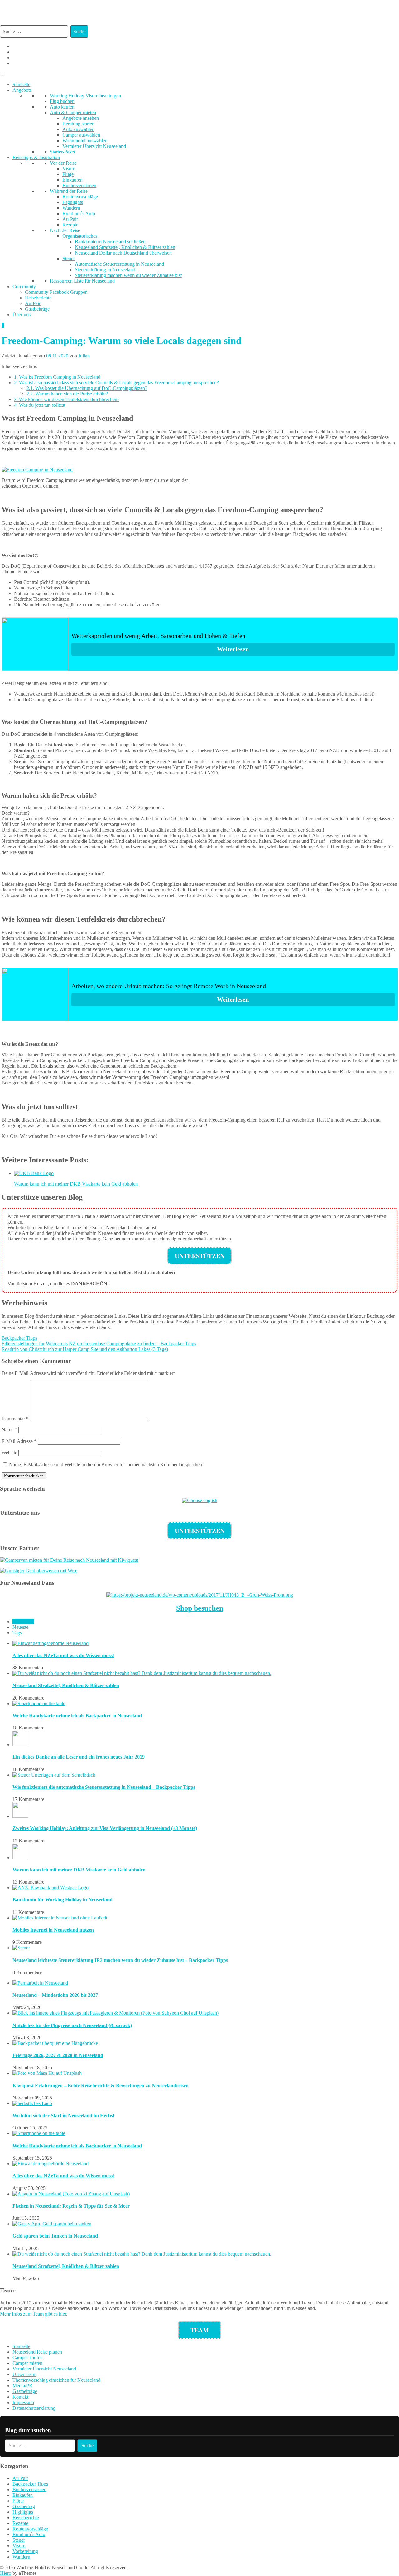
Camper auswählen (81, 135)
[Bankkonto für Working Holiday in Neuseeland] (50, 1887)
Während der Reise (69, 191)
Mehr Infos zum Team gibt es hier (33, 2314)
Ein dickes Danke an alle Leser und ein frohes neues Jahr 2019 (79, 1757)
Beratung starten (78, 124)
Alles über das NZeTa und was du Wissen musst (63, 1655)
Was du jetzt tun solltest (40, 405)
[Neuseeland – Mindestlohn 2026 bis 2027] (40, 1983)
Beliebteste (23, 1621)
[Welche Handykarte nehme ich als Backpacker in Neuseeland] (39, 1703)
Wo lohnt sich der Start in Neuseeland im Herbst (63, 2115)
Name (9, 1430)
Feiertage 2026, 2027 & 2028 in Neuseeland (58, 2055)
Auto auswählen (78, 129)
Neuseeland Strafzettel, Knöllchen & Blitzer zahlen (125, 247)
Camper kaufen (28, 2358)
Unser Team (24, 2374)
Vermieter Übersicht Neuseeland (94, 146)
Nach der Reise (65, 230)
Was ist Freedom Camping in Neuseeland (57, 377)
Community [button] (24, 286)
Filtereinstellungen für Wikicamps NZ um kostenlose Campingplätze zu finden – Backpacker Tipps (99, 1344)
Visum (69, 169)
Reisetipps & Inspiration (36, 157)
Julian (84, 356)
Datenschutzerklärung (34, 2408)
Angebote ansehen (81, 118)
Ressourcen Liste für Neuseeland (82, 281)
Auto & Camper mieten (73, 112)
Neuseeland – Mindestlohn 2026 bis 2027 (55, 1995)
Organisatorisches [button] (80, 236)
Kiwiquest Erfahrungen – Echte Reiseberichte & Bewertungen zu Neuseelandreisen (101, 2086)
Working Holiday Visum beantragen (85, 96)
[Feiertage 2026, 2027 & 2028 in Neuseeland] (55, 2043)
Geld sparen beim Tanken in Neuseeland (55, 2236)
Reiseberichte (38, 298)
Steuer (69, 258)
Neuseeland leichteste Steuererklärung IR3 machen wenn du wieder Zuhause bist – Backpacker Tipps (120, 1960)
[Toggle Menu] (2, 75)
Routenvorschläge (80, 197)
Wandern (71, 208)
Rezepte (70, 225)
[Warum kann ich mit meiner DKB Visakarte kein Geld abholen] (20, 1858)
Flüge (68, 174)
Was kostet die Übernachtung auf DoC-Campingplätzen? (87, 388)
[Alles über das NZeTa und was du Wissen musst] (50, 1643)
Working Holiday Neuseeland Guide (190, 10)
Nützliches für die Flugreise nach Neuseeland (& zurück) (72, 2025)
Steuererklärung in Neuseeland (105, 270)
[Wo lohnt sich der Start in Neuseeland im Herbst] (32, 2103)
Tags (17, 1633)
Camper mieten (27, 2363)
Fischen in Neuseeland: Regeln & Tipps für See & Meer (71, 2206)
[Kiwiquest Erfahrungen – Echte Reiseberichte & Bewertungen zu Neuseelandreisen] (47, 2073)
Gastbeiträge (37, 309)
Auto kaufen (62, 107)
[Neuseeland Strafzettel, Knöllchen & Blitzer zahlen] (142, 1673)
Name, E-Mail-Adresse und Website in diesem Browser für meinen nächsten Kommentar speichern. (107, 1465)
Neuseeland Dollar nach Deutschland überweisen (123, 253)
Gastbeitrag (24, 2506)
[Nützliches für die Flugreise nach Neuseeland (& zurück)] (115, 2013)
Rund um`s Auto (79, 213)
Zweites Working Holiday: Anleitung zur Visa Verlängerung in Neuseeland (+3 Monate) (105, 1828)
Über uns (22, 315)
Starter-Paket (62, 152)
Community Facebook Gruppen (56, 292)
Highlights (73, 202)
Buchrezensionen (79, 185)
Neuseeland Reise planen (37, 2352)
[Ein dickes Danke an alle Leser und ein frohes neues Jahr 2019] (20, 1745)
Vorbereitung (25, 2551)
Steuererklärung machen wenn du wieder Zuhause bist (128, 275)
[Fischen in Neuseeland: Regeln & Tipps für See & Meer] (71, 2194)
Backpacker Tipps (19, 1338)
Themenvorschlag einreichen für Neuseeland (56, 2380)
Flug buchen (62, 101)
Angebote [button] (22, 90)
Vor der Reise (63, 163)
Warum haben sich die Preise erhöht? (67, 394)
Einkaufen (72, 180)
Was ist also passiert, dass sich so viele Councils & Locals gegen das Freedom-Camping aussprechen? (116, 383)
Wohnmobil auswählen (85, 141)
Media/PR (22, 2386)
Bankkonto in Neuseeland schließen (110, 242)
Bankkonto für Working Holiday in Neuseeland (62, 1900)
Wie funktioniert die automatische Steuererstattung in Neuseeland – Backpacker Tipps (104, 1787)
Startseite (21, 84)
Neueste (20, 1627)
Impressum (23, 2402)
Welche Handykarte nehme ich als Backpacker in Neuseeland (77, 1716)
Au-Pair (70, 219)
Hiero (6, 2573)
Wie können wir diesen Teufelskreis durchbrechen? (67, 399)
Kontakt (20, 2397)
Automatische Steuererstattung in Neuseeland (119, 264)
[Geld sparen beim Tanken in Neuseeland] (52, 2224)
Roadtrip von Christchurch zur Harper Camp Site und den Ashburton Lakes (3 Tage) (85, 1349)
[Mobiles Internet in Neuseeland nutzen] (60, 1918)
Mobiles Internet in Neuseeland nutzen (53, 1930)
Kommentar (15, 1419)
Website (9, 1453)
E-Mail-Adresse (19, 1441)
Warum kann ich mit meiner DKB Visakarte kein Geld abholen (79, 1870)
